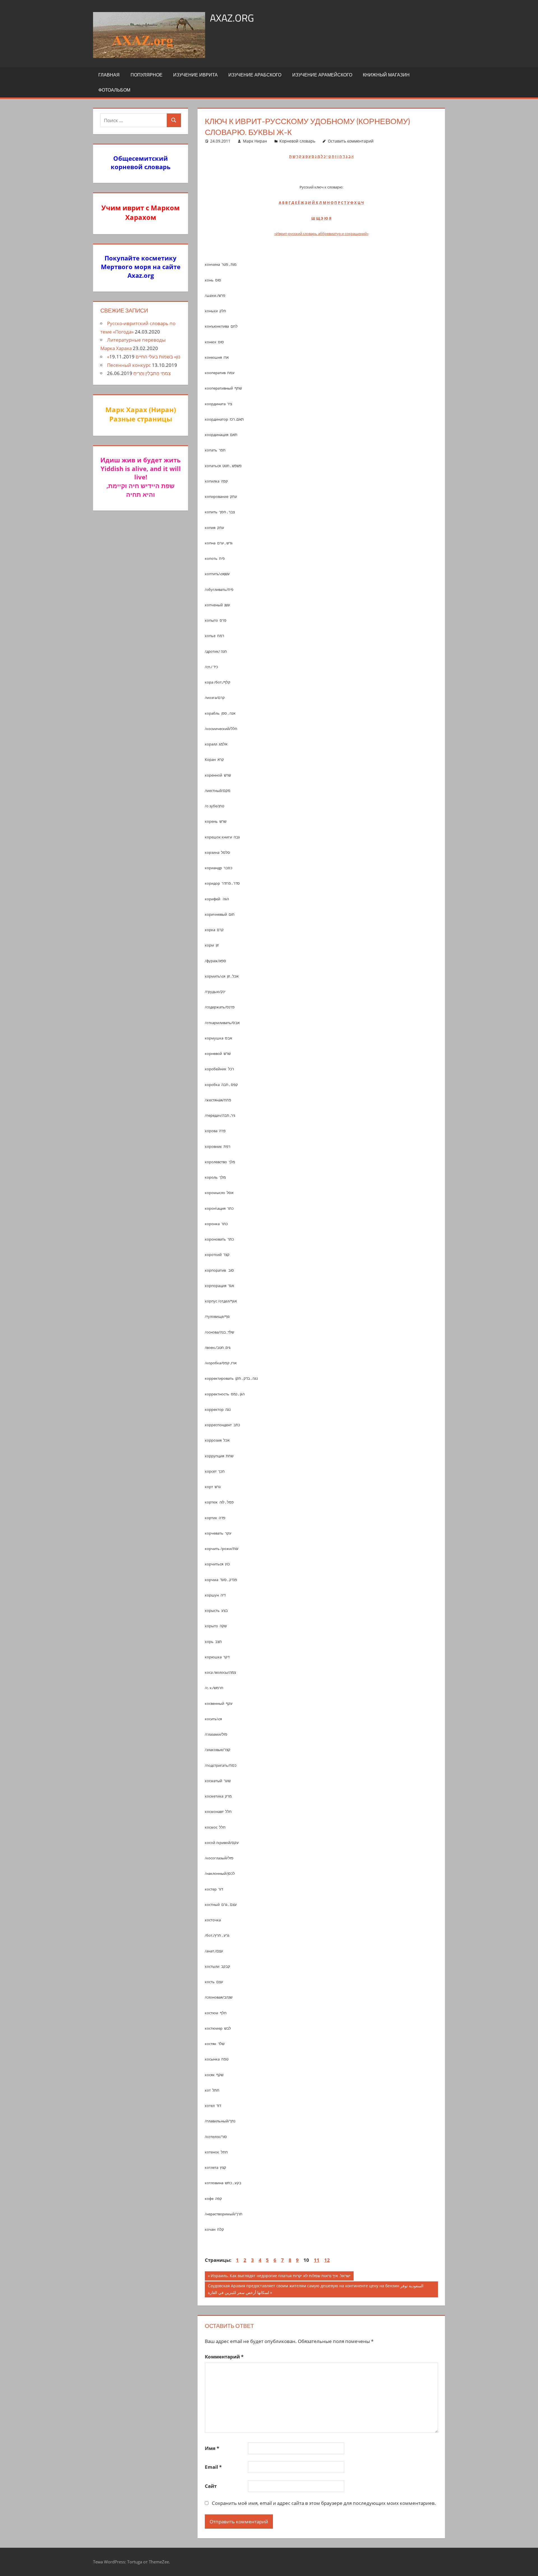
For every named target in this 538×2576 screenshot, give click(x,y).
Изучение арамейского (322, 75)
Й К (315, 202)
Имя (212, 2448)
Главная (109, 75)
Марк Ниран (255, 141)
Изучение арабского (255, 75)
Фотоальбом (114, 90)
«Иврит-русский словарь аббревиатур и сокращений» (321, 234)
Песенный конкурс (129, 365)
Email (213, 2467)
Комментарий (224, 2357)
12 (327, 2260)
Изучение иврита (195, 75)
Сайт (211, 2486)
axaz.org (232, 18)
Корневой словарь (297, 141)
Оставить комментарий (351, 141)
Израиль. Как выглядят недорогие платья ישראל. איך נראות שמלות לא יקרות (280, 2277)
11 (317, 2260)
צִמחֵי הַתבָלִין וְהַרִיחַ (152, 373)
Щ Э (320, 218)
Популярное (147, 75)
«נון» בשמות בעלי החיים (144, 357)
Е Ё (297, 202)
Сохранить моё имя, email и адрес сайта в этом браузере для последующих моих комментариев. (324, 2503)
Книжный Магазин (386, 75)
